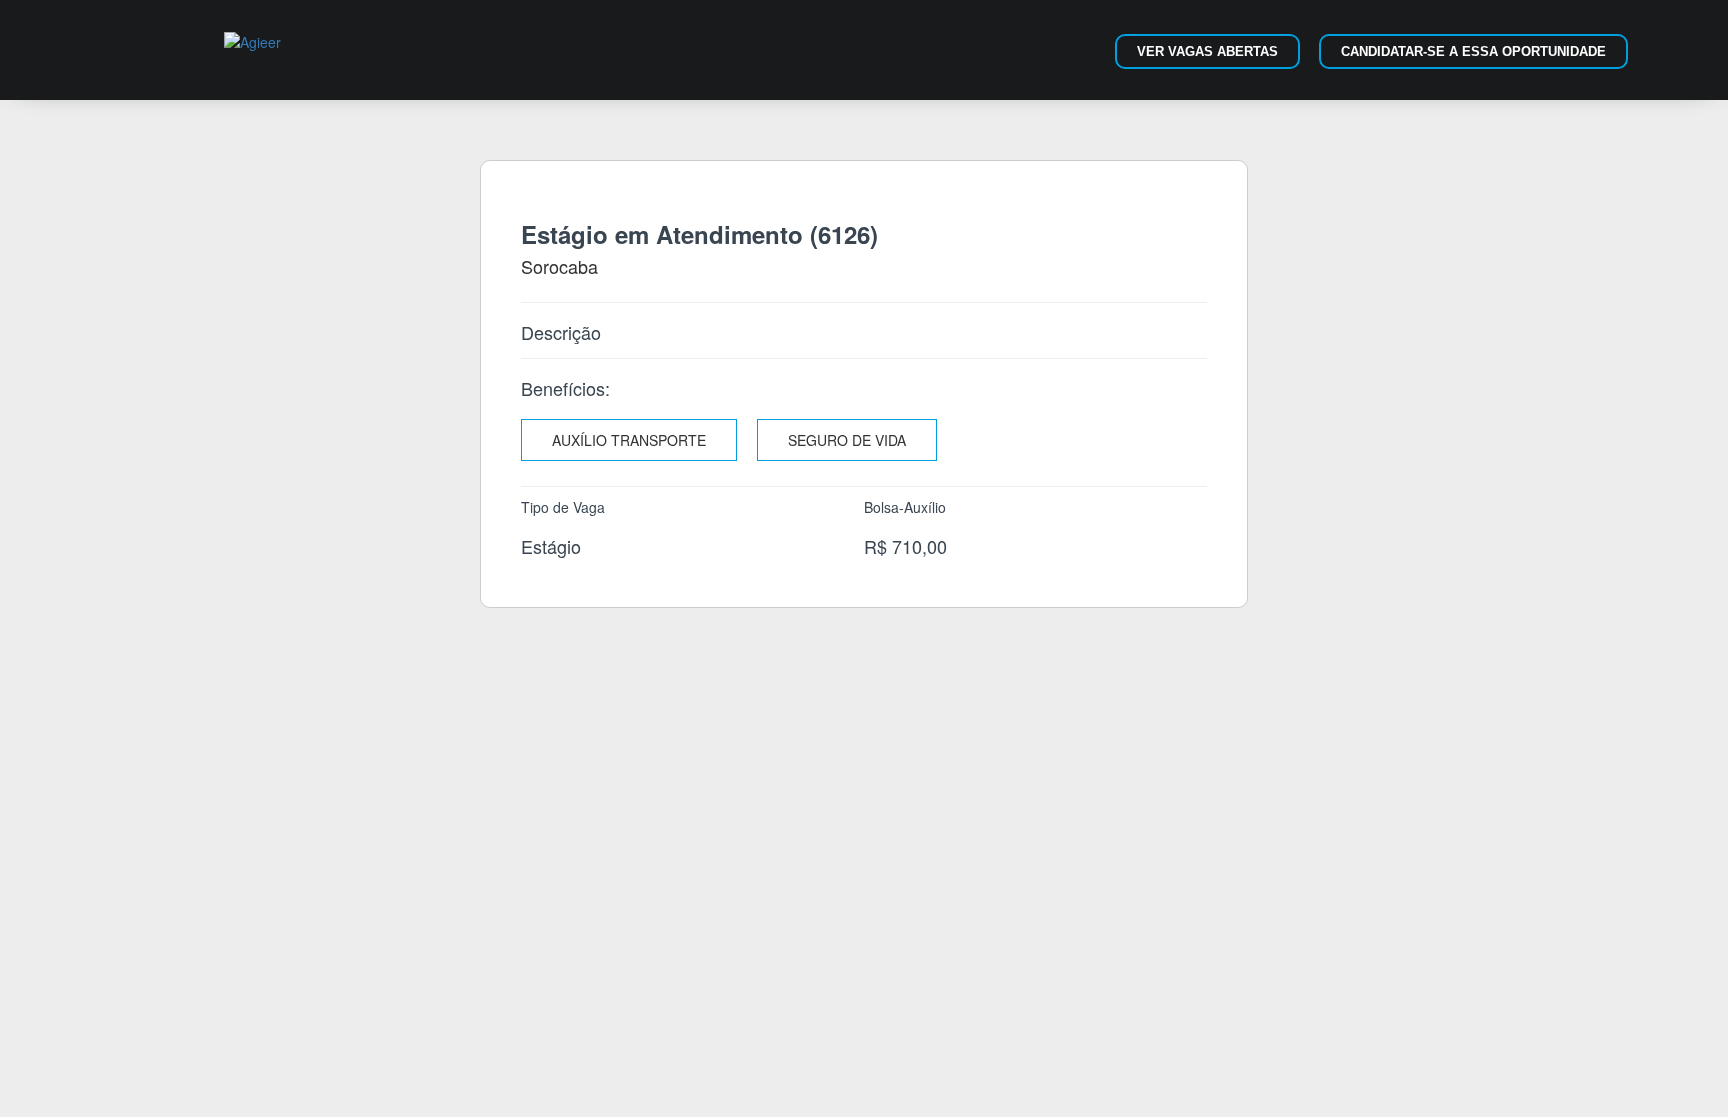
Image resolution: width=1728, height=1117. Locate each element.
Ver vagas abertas (1207, 51)
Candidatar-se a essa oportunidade (1473, 51)
